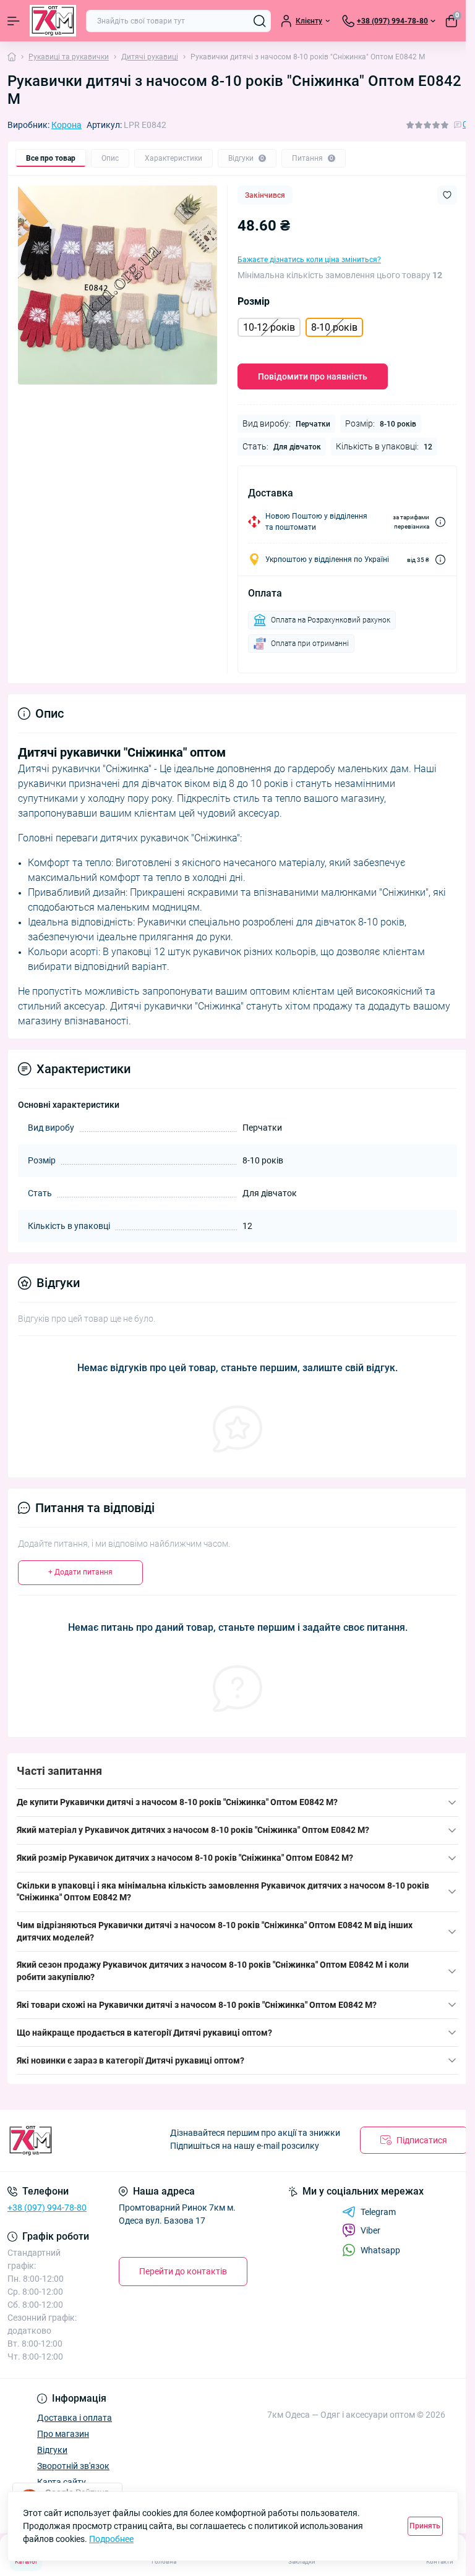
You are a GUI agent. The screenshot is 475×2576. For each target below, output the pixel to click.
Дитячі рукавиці (150, 57)
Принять (425, 2526)
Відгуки (52, 2450)
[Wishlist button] (447, 195)
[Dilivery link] (440, 522)
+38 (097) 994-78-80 (47, 2208)
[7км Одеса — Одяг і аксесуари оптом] (79, 2140)
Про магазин (63, 2434)
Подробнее (111, 2539)
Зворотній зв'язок (73, 2466)
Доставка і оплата (75, 2418)
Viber (370, 2230)
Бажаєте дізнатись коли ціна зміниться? (309, 260)
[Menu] (14, 21)
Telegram (378, 2212)
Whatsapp (380, 2250)
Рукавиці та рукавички (69, 57)
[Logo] (53, 21)
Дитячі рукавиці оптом (220, 2033)
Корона (66, 125)
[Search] (260, 21)
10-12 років (269, 327)
